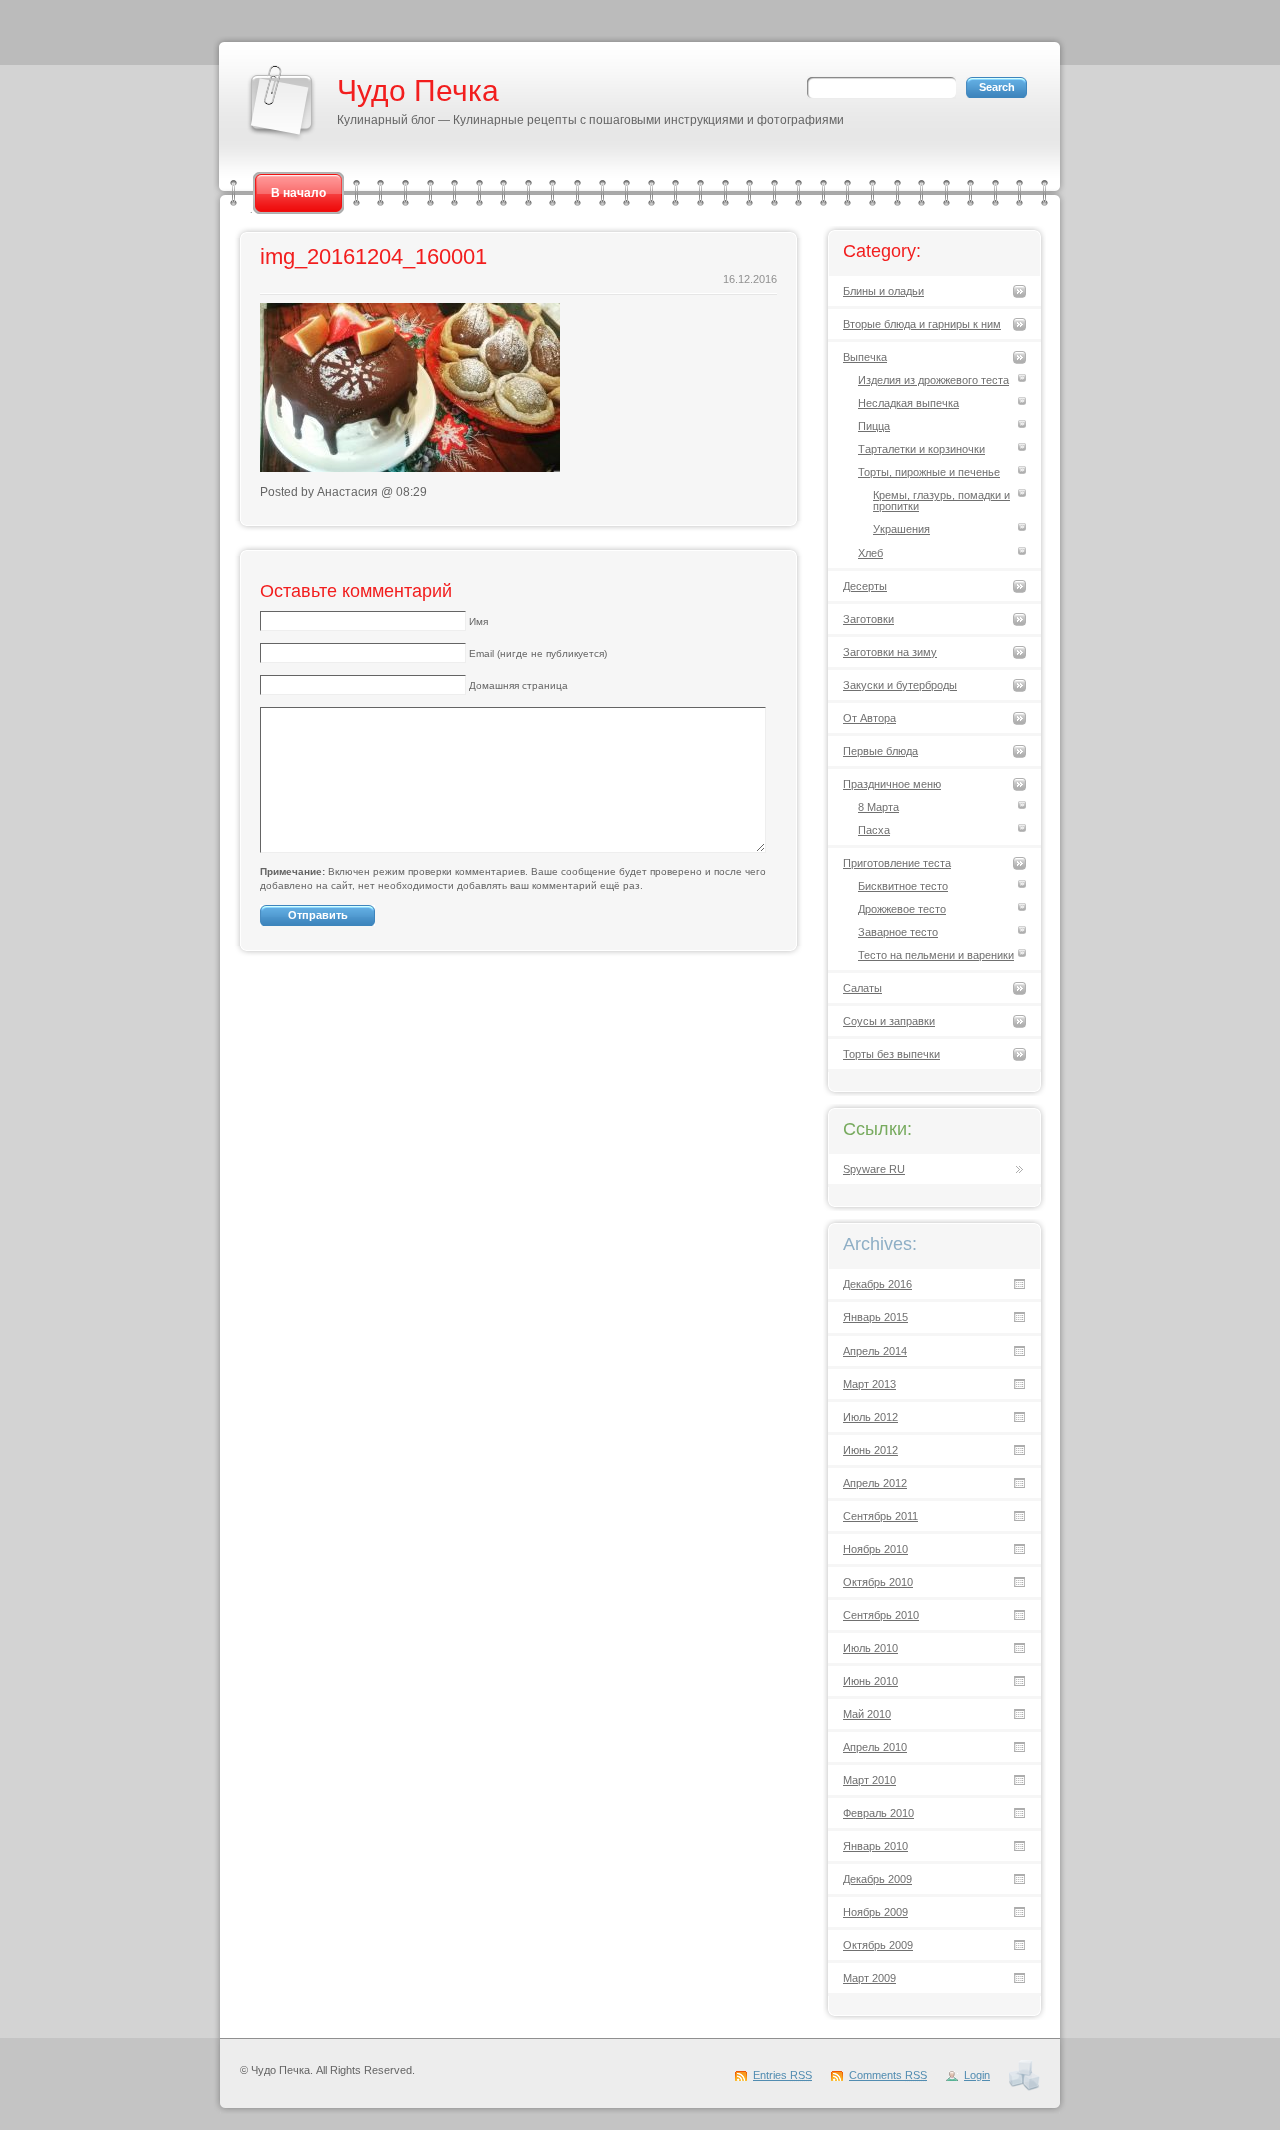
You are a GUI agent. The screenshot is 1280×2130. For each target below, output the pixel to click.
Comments (888, 2075)
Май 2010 (867, 1714)
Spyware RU (874, 1169)
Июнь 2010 (870, 1681)
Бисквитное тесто (903, 886)
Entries (782, 2075)
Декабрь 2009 (877, 1879)
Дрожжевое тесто (902, 909)
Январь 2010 (875, 1846)
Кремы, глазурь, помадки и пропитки (941, 500)
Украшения (901, 529)
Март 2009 (869, 1978)
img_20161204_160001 (373, 256)
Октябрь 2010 (878, 1582)
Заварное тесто (898, 932)
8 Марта (878, 807)
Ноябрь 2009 (875, 1912)
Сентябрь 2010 (881, 1615)
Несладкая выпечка (908, 403)
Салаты (862, 988)
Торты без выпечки (891, 1054)
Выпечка (865, 357)
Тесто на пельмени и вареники (936, 955)
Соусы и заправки (889, 1021)
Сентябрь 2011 (880, 1516)
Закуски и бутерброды (900, 685)
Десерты (865, 586)
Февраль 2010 (878, 1813)
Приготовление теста (897, 863)
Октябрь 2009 (878, 1945)
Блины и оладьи (883, 291)
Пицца (874, 426)
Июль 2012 (870, 1417)
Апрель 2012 (875, 1483)
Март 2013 (869, 1384)
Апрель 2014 (875, 1351)
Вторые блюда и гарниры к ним (922, 324)
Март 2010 (869, 1780)
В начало (298, 193)
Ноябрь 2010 (875, 1549)
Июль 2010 (870, 1648)
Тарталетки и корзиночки (921, 449)
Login (977, 2075)
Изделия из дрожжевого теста (933, 380)
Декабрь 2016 (877, 1284)
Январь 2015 (875, 1317)
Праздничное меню (892, 784)
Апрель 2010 (875, 1747)
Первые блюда (880, 751)
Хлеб (870, 553)
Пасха (874, 830)
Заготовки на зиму (890, 652)
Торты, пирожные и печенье (929, 472)
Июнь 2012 (870, 1450)
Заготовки (868, 619)
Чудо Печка (418, 90)
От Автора (869, 718)
